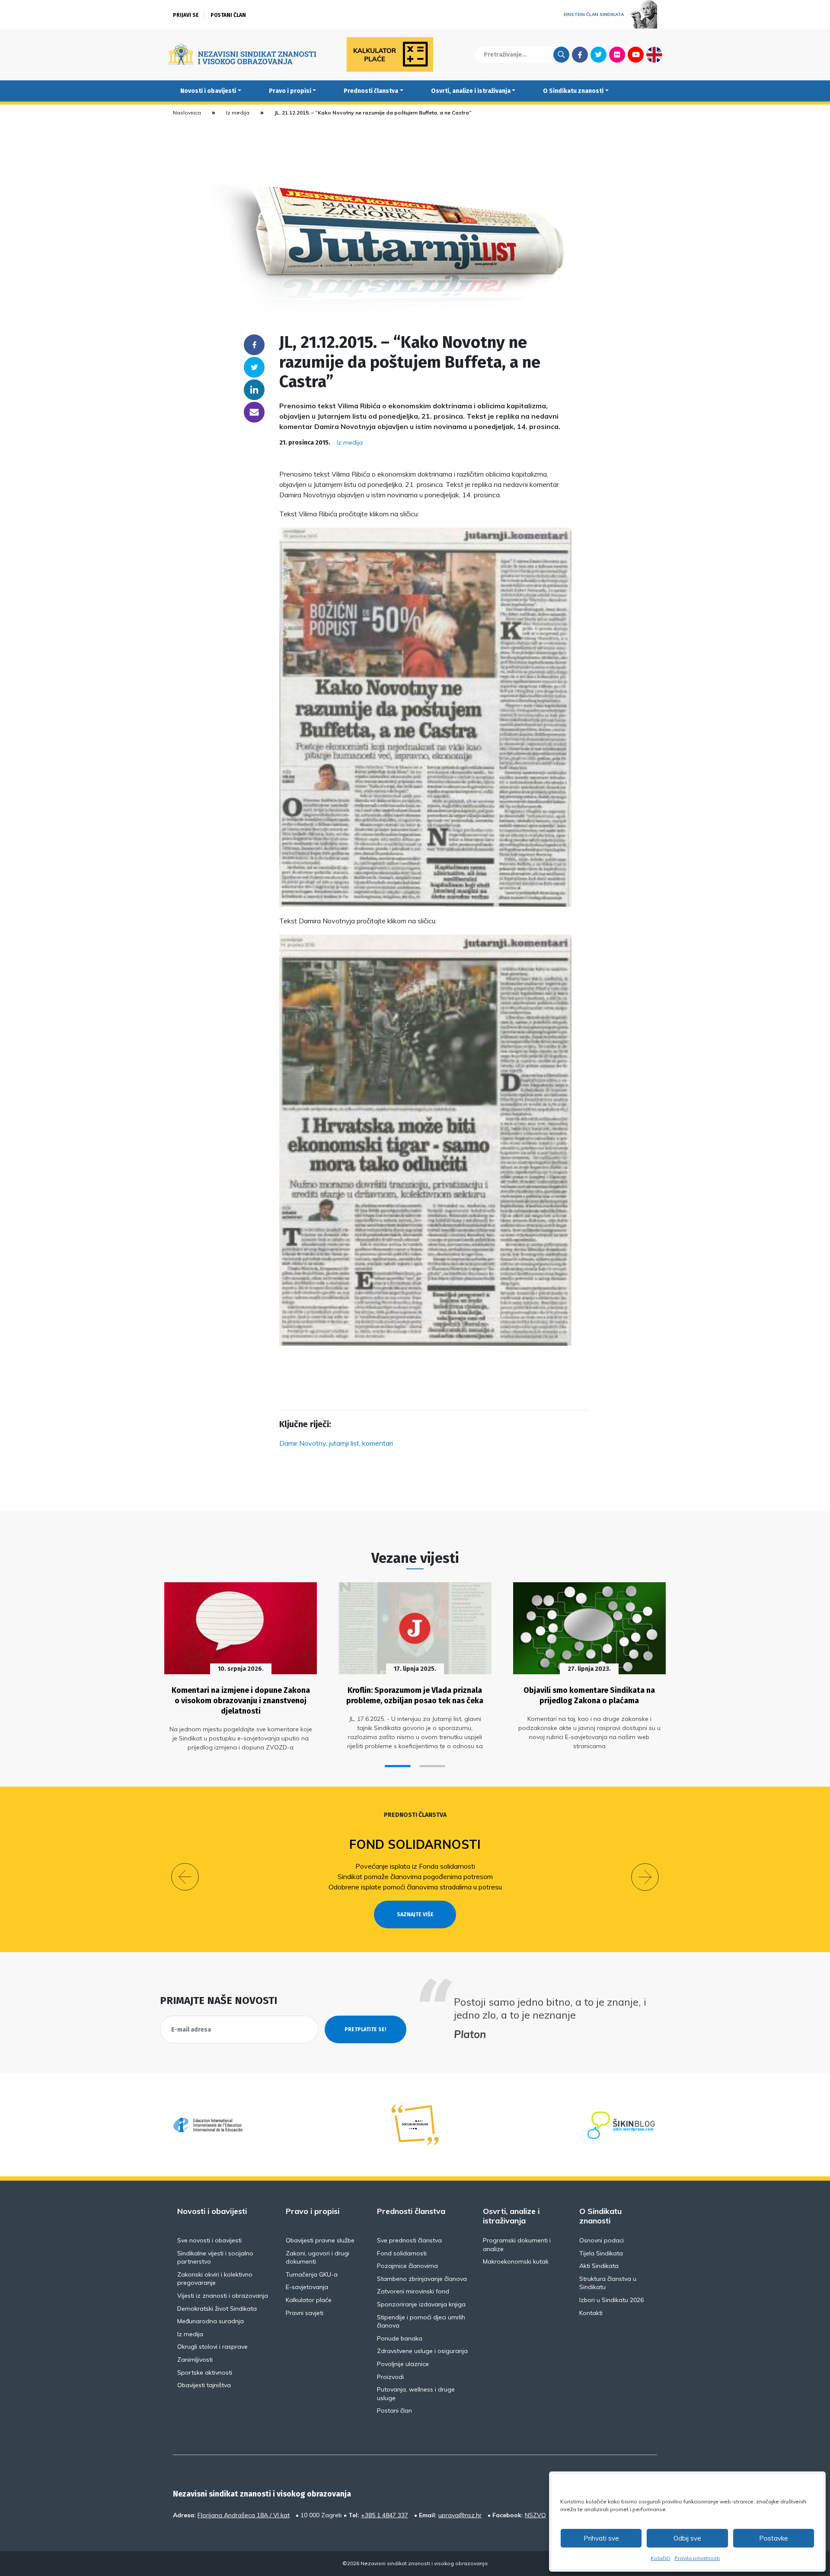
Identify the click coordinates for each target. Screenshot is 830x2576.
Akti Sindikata (599, 2266)
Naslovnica (187, 113)
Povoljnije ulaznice (403, 2364)
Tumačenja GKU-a (312, 2274)
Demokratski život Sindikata (217, 2309)
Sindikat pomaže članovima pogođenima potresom (415, 1876)
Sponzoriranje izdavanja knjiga (421, 2304)
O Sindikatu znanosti (573, 91)
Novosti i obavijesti (208, 91)
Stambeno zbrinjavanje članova (422, 2279)
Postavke (774, 2538)
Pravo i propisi (290, 91)
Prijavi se (186, 15)
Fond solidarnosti (415, 1844)
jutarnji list (344, 1443)
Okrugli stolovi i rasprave (212, 2347)
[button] (398, 1766)
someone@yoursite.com (254, 412)
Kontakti (591, 2313)
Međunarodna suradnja (211, 2321)
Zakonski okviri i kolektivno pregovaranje (215, 2279)
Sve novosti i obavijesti (209, 2240)
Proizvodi (390, 2377)
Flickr (617, 54)
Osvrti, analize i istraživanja (471, 91)
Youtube (636, 54)
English (654, 54)
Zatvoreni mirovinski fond (413, 2291)
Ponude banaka (400, 2338)
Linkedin (254, 390)
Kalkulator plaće (309, 2300)
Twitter (599, 54)
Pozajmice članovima (407, 2266)
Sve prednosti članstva (409, 2240)
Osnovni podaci (602, 2240)
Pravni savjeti (305, 2313)
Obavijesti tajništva (204, 2385)
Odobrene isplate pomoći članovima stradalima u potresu (415, 1887)
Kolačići (660, 2558)
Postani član (228, 15)
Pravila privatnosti (697, 2558)
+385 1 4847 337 (385, 2515)
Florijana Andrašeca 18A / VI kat (244, 2515)
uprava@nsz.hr (460, 2515)
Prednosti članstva (371, 91)
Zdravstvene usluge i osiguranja (422, 2351)
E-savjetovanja (307, 2287)
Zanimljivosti (195, 2360)
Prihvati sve (601, 2538)
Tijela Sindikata (601, 2253)
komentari (378, 1443)
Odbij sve (687, 2538)
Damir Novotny (303, 1443)
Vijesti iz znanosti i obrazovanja (223, 2296)
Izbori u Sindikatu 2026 (611, 2300)
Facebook (580, 54)
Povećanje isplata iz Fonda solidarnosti (415, 1866)
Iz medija (238, 113)
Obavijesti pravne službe (320, 2240)
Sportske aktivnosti (205, 2372)
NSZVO (535, 2515)
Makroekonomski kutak (516, 2261)
